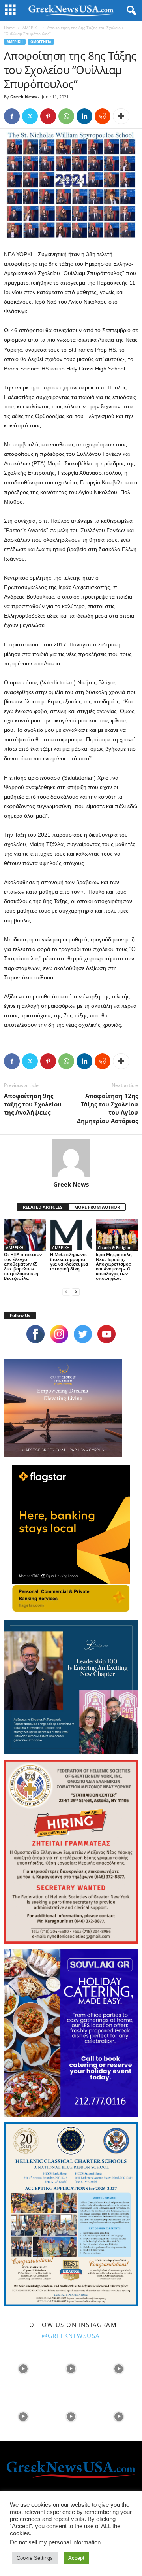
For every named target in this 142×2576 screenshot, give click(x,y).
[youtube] (106, 1334)
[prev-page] (66, 1292)
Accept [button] (76, 2558)
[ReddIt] (103, 116)
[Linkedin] (84, 116)
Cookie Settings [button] (35, 2558)
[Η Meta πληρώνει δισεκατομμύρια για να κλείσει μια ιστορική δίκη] (71, 1235)
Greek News (23, 97)
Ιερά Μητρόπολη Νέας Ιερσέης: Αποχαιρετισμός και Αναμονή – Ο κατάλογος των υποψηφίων (114, 1266)
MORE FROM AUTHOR (97, 1207)
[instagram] (59, 1334)
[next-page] (76, 1292)
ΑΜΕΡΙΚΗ (31, 28)
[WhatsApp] (66, 116)
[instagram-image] (23, 2368)
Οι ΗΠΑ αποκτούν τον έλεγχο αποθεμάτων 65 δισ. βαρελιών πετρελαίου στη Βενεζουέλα (23, 1266)
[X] (30, 116)
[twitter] (83, 1334)
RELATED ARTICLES (43, 1207)
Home (9, 28)
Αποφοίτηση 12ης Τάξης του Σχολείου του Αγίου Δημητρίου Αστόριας (107, 1108)
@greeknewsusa (71, 2336)
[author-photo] (71, 1158)
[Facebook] (12, 116)
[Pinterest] (48, 116)
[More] (121, 116)
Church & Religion (115, 1247)
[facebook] (35, 1334)
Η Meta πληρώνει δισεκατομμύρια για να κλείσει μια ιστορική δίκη (69, 1262)
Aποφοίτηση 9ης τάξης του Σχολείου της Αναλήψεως (33, 1104)
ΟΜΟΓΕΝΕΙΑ (41, 42)
